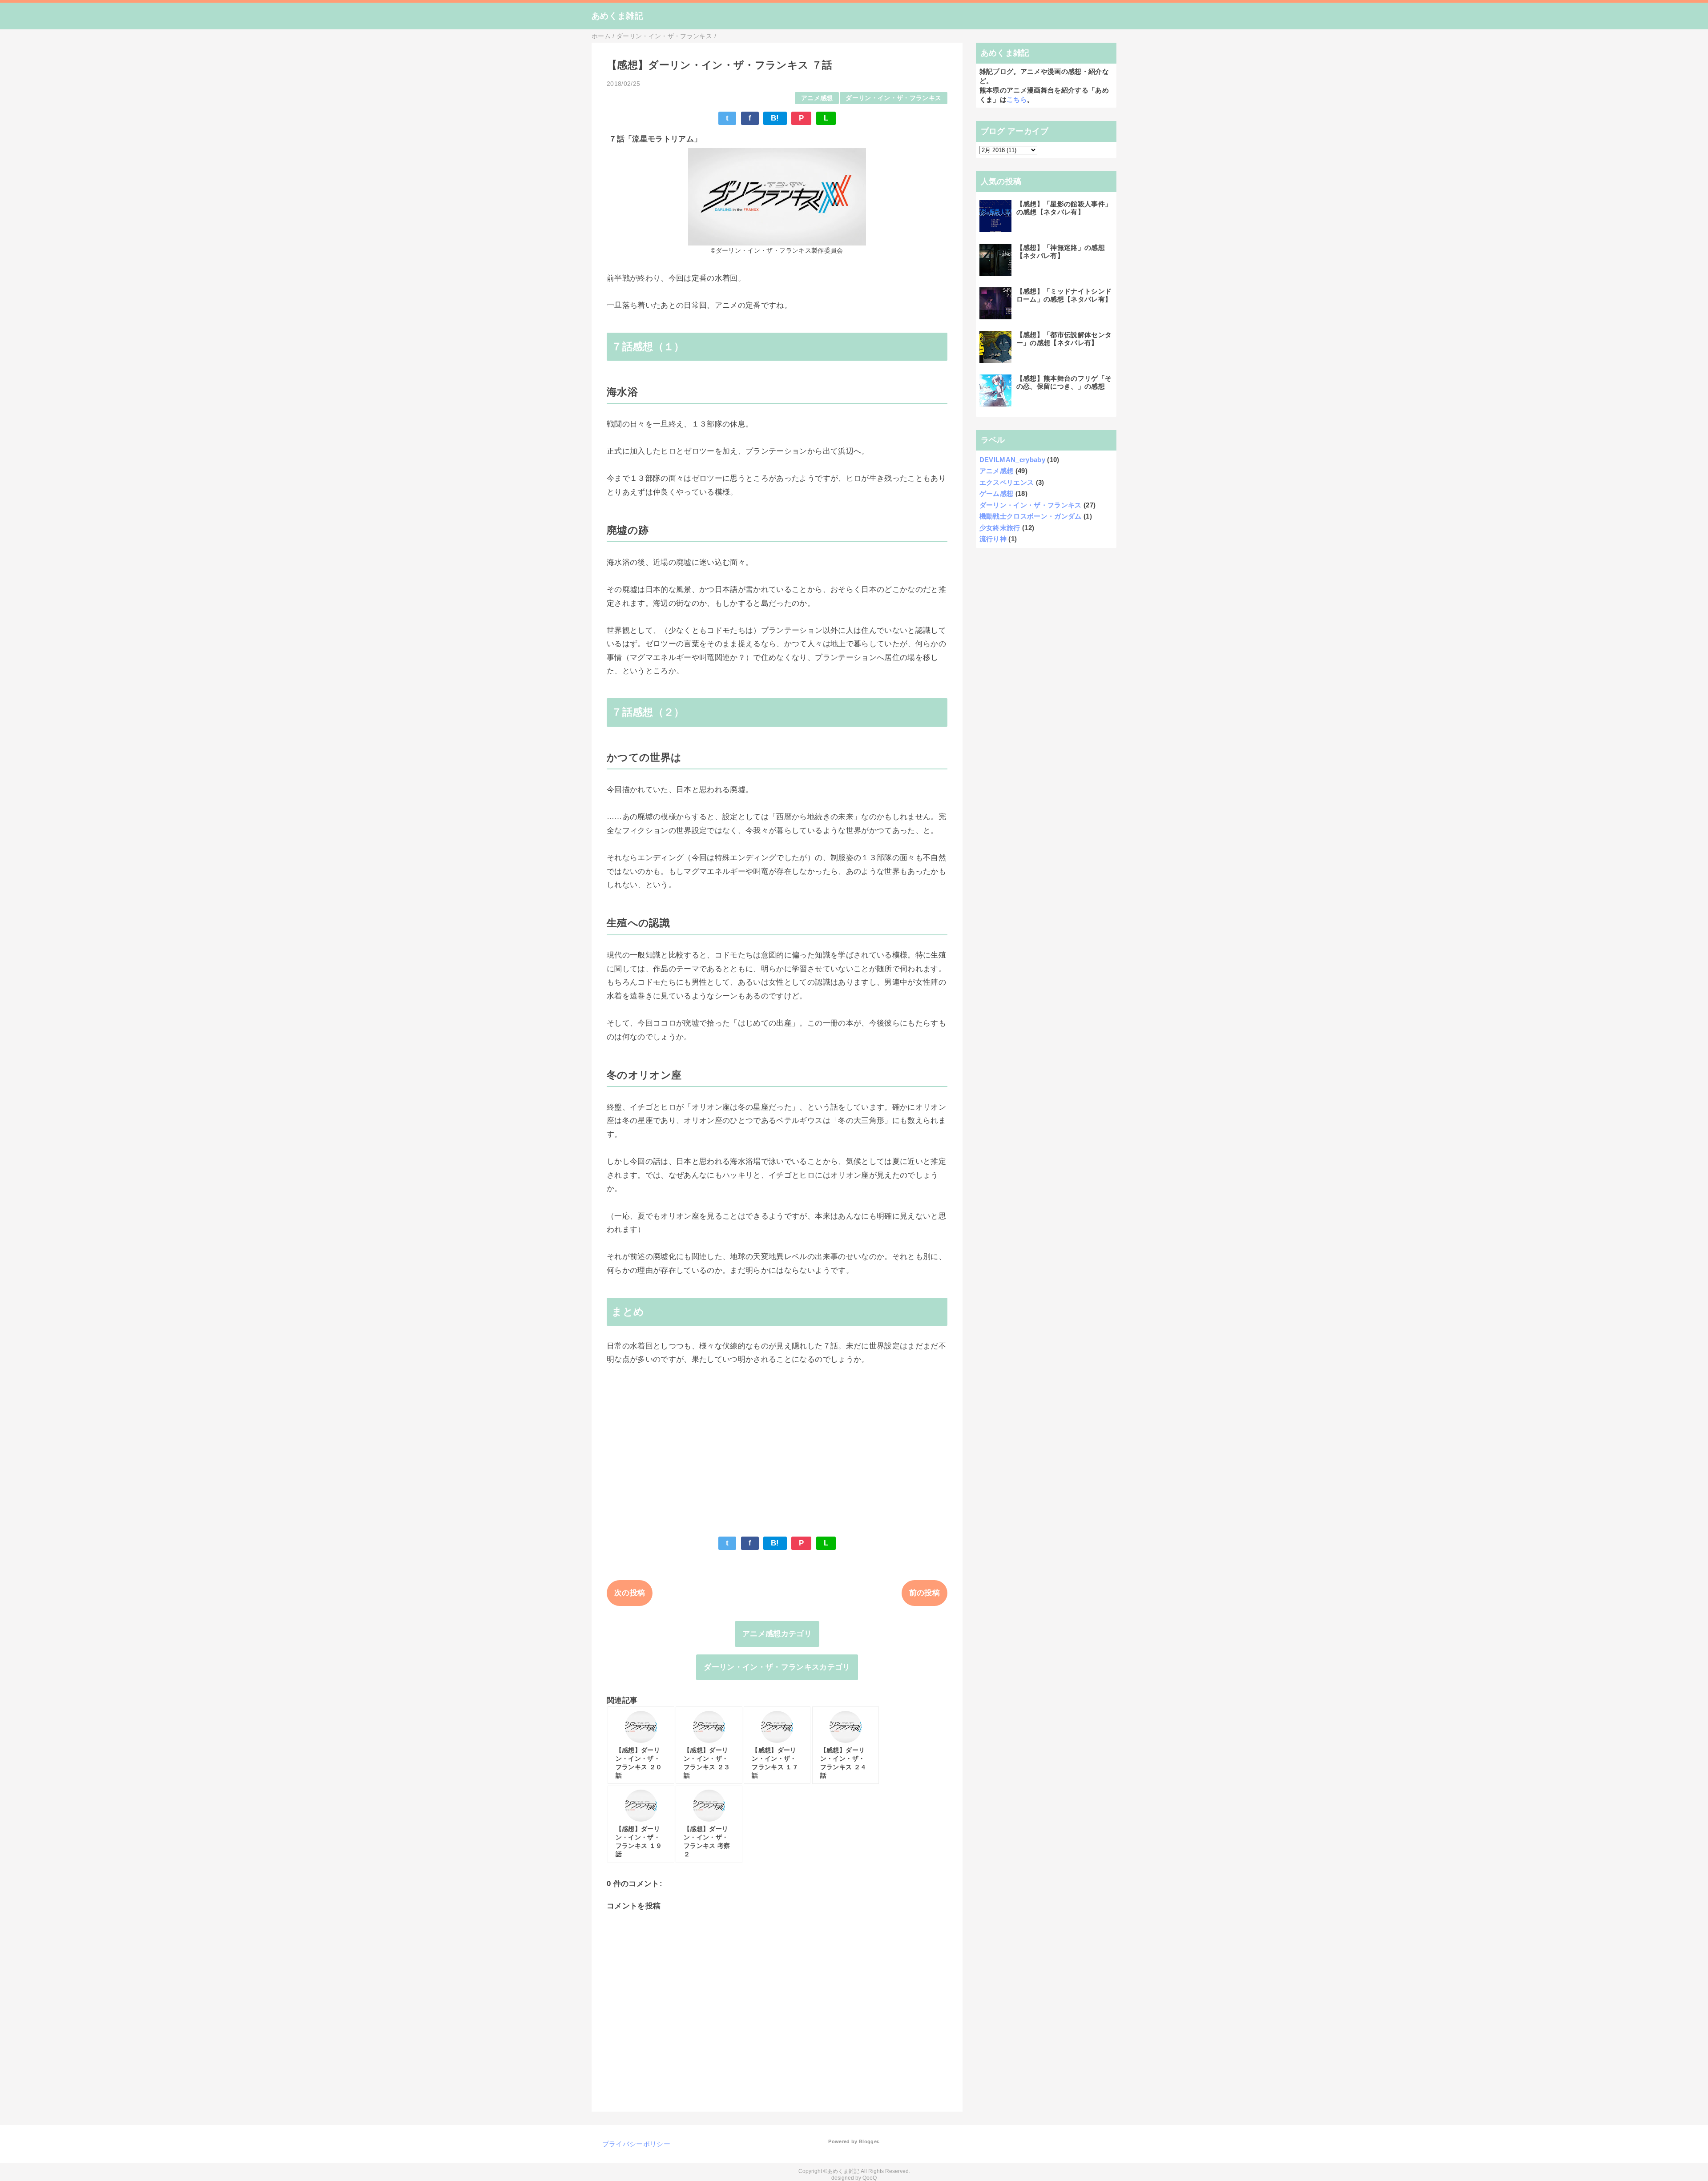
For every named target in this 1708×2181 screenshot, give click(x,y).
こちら (1017, 99)
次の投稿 (630, 1593)
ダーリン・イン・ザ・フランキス (893, 98)
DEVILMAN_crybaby (1012, 460)
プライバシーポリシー (636, 2144)
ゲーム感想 (997, 493)
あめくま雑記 (617, 16)
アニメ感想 (817, 98)
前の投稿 (924, 1593)
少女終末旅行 (1000, 528)
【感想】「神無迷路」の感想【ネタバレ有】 (1061, 251)
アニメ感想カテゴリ (777, 1634)
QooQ (870, 2178)
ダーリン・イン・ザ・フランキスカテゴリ (777, 1667)
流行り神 (993, 539)
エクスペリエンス (1007, 482)
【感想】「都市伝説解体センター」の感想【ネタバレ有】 (1064, 339)
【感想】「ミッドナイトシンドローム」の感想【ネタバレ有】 (1064, 295)
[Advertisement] (777, 1444)
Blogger (868, 2141)
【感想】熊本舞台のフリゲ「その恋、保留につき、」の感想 (1064, 382)
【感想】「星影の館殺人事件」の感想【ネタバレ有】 (1064, 208)
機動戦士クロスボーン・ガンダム (1031, 516)
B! (775, 118)
